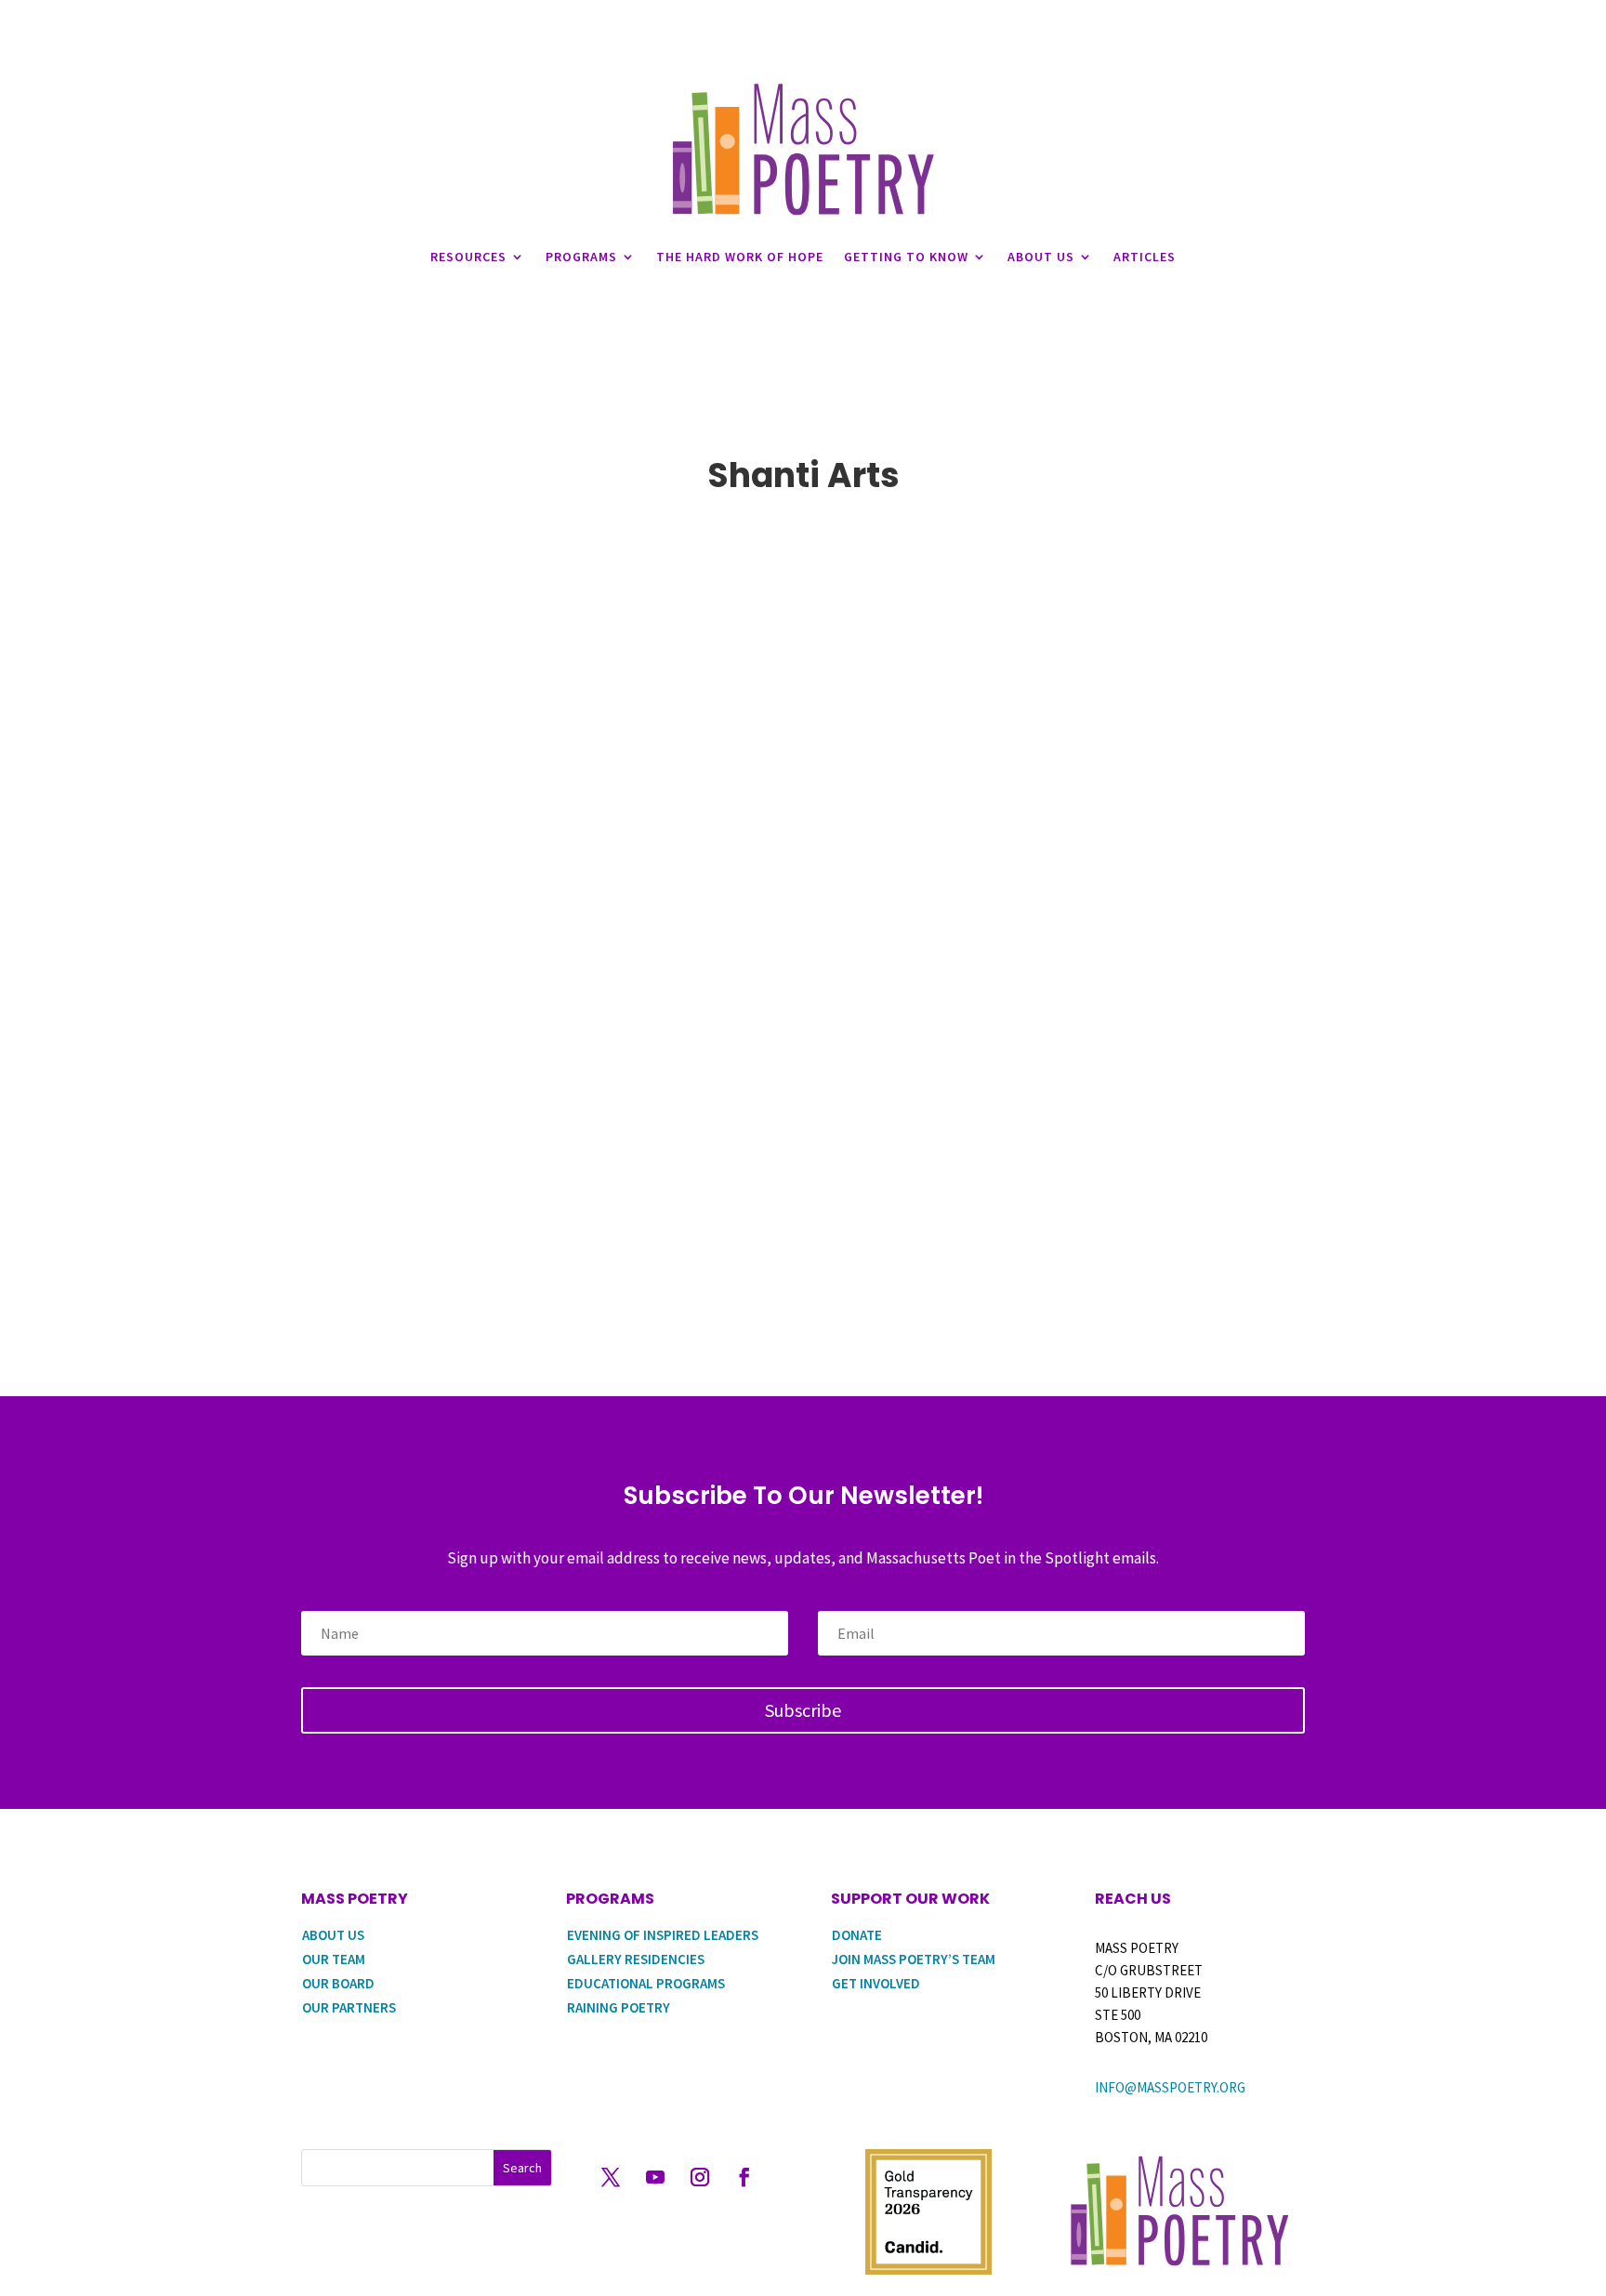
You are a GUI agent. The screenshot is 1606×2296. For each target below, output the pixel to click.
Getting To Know (906, 257)
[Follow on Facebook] (744, 2177)
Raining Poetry (619, 2007)
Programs (581, 257)
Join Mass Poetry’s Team (914, 1959)
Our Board (338, 1983)
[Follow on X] (611, 2177)
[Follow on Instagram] (700, 2177)
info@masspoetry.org (1170, 2087)
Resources (468, 257)
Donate (857, 1935)
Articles (1145, 257)
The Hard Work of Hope (740, 257)
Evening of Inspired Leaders (663, 1935)
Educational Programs (646, 1983)
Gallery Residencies (636, 1959)
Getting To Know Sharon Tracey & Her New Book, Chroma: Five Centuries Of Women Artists (803, 1193)
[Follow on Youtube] (655, 2177)
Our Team (334, 1959)
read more (359, 1233)
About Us (1041, 257)
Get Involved (876, 1983)
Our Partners (349, 2007)
